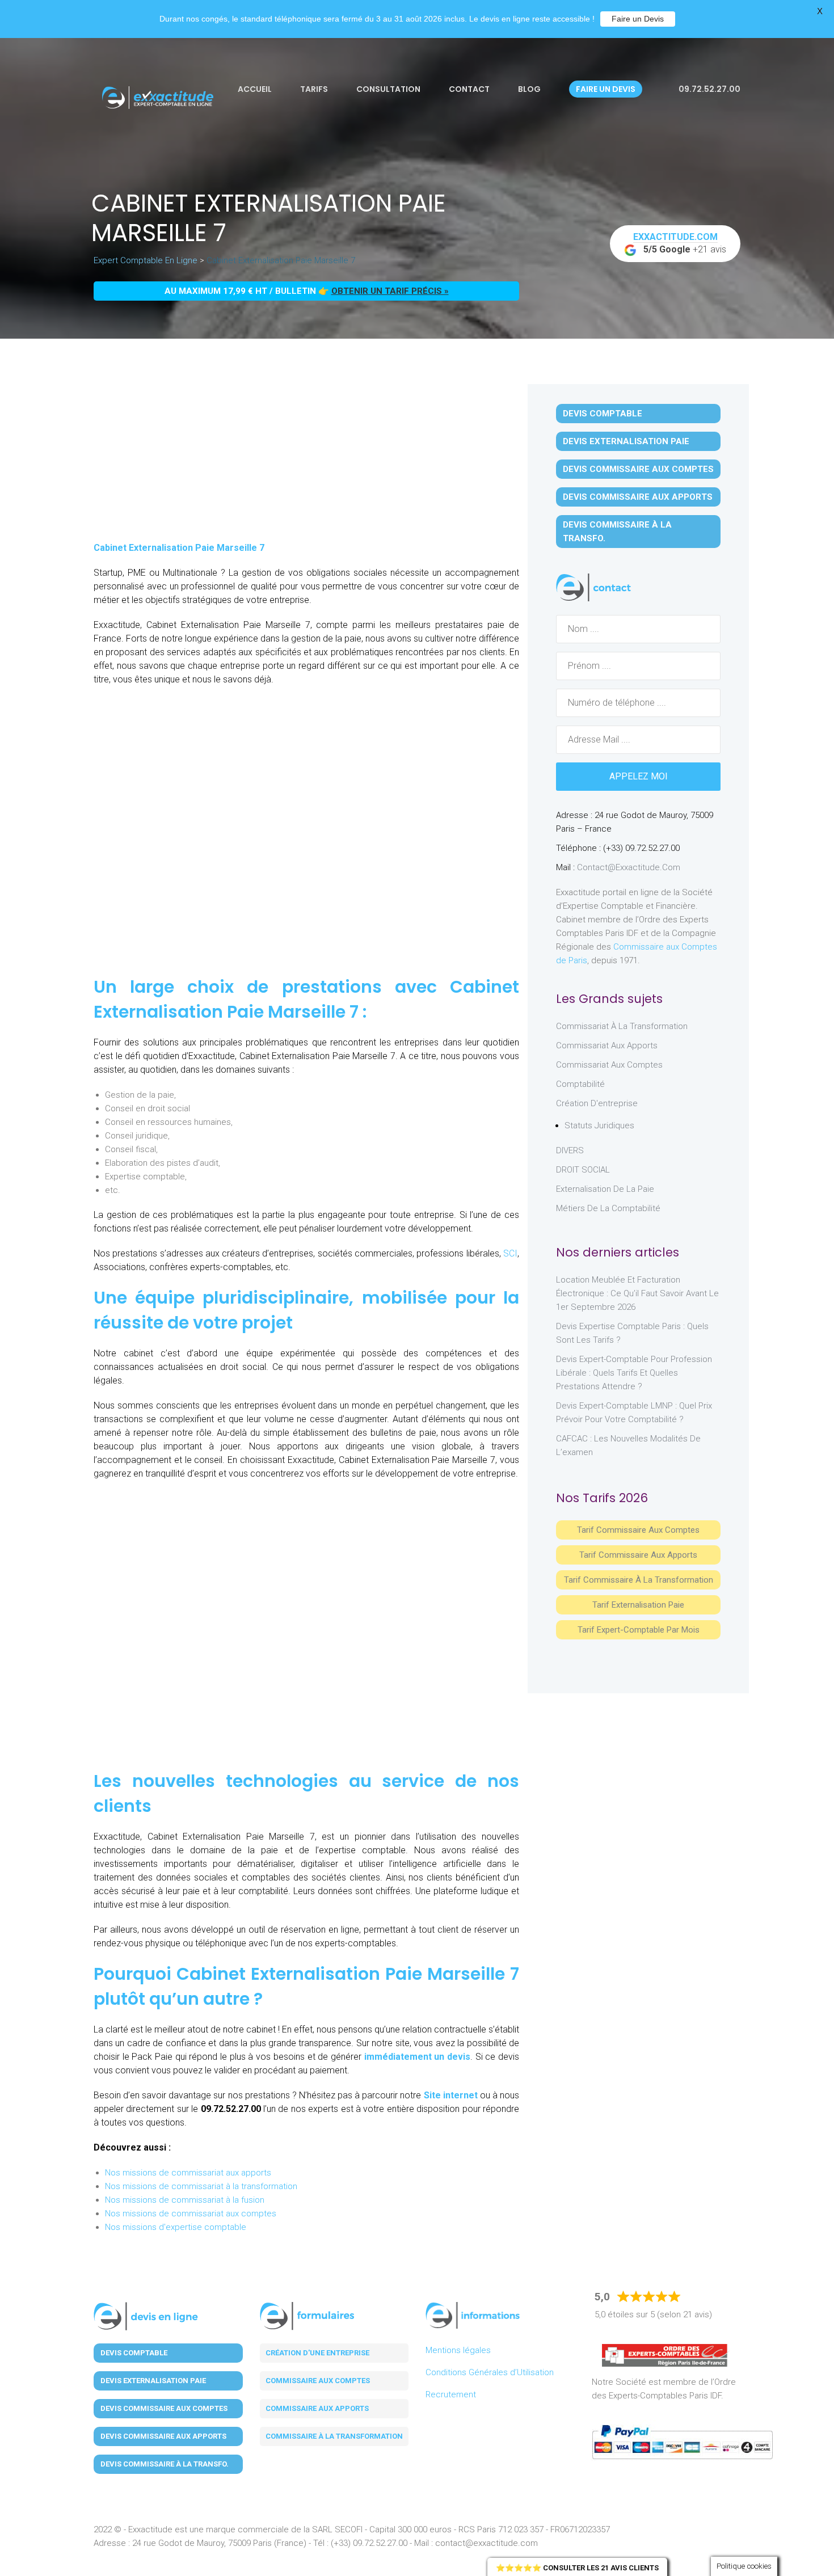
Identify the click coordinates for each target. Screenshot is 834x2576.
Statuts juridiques (599, 1125)
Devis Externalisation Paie (626, 441)
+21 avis (680, 243)
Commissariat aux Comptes (609, 1065)
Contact (469, 89)
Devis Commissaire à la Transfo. (617, 532)
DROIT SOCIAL (583, 1170)
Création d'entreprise (597, 1103)
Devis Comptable (603, 414)
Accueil (255, 89)
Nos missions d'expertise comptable (176, 2227)
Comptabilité (580, 1084)
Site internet (451, 2095)
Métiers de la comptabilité (608, 1208)
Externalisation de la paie (605, 1189)
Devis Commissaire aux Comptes (638, 469)
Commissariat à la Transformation (622, 1026)
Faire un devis (606, 89)
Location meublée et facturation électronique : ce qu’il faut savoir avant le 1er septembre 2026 (637, 1293)
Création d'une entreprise (317, 2353)
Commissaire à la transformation (334, 2436)
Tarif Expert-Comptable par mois (639, 1630)
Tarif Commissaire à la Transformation (639, 1580)
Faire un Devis (638, 19)
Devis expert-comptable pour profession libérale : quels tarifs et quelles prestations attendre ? (634, 1373)
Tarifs (314, 89)
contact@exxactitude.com (629, 867)
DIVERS (570, 1150)
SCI (510, 1253)
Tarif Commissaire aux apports (638, 1555)
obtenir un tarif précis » (390, 291)
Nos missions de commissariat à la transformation (201, 2186)
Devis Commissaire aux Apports (638, 497)
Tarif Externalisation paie (638, 1605)
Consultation (388, 89)
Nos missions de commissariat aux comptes (191, 2214)
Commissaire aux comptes (318, 2381)
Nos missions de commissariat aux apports (188, 2173)
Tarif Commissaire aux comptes (638, 1530)
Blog (529, 89)
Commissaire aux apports (317, 2408)
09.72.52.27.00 (709, 89)
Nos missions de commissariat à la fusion (185, 2200)
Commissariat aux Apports (607, 1045)
